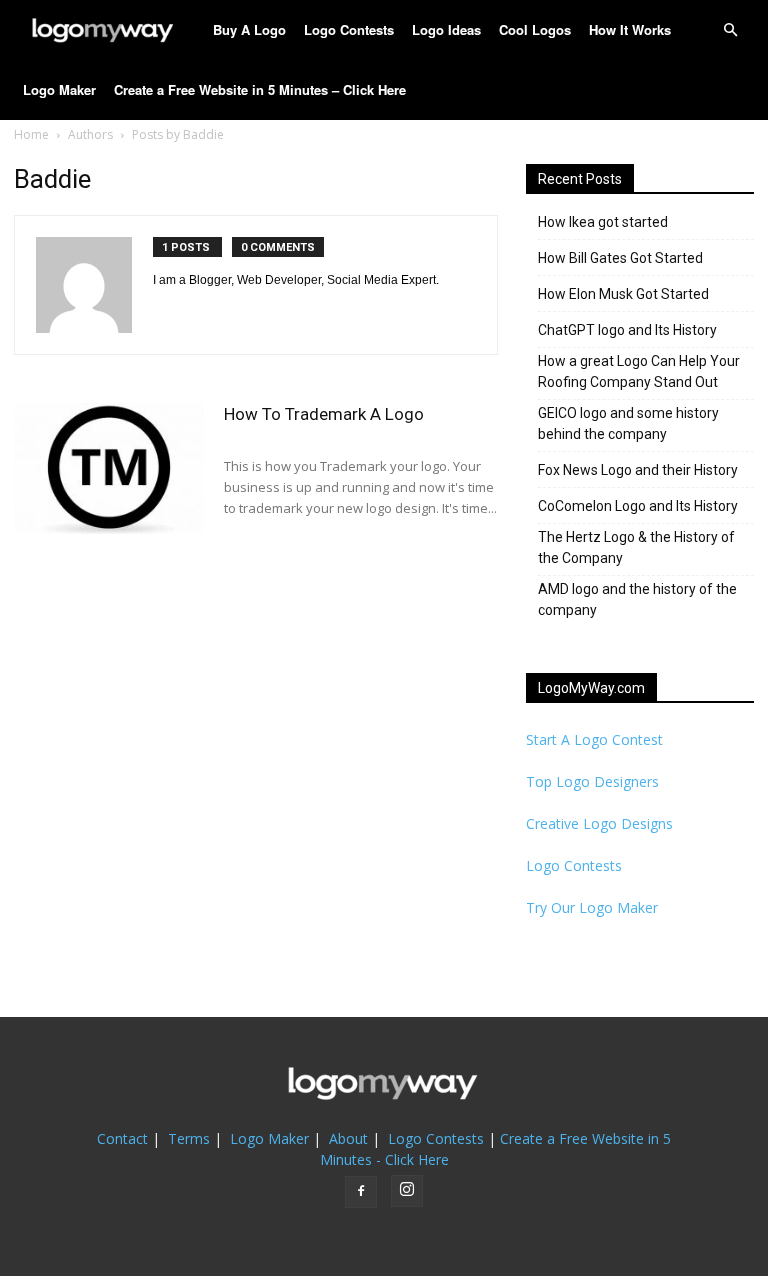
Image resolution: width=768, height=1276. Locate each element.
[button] (730, 30)
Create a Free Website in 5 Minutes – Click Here (260, 89)
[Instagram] (407, 1191)
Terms (189, 1138)
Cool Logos (535, 29)
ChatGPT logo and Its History (627, 330)
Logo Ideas (446, 29)
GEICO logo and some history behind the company (628, 423)
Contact (122, 1138)
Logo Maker (59, 89)
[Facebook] (361, 1192)
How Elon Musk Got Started (623, 294)
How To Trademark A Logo (324, 414)
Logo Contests (349, 29)
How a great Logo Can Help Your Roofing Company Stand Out (639, 371)
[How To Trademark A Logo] (109, 468)
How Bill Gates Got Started (620, 258)
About (348, 1138)
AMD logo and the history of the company (637, 599)
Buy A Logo (249, 29)
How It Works (630, 29)
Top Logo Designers (592, 781)
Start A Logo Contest (594, 739)
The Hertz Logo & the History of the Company (636, 547)
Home (31, 134)
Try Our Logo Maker (592, 907)
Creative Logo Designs (599, 823)
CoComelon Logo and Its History (638, 506)
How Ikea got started (603, 222)
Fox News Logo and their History (638, 470)
